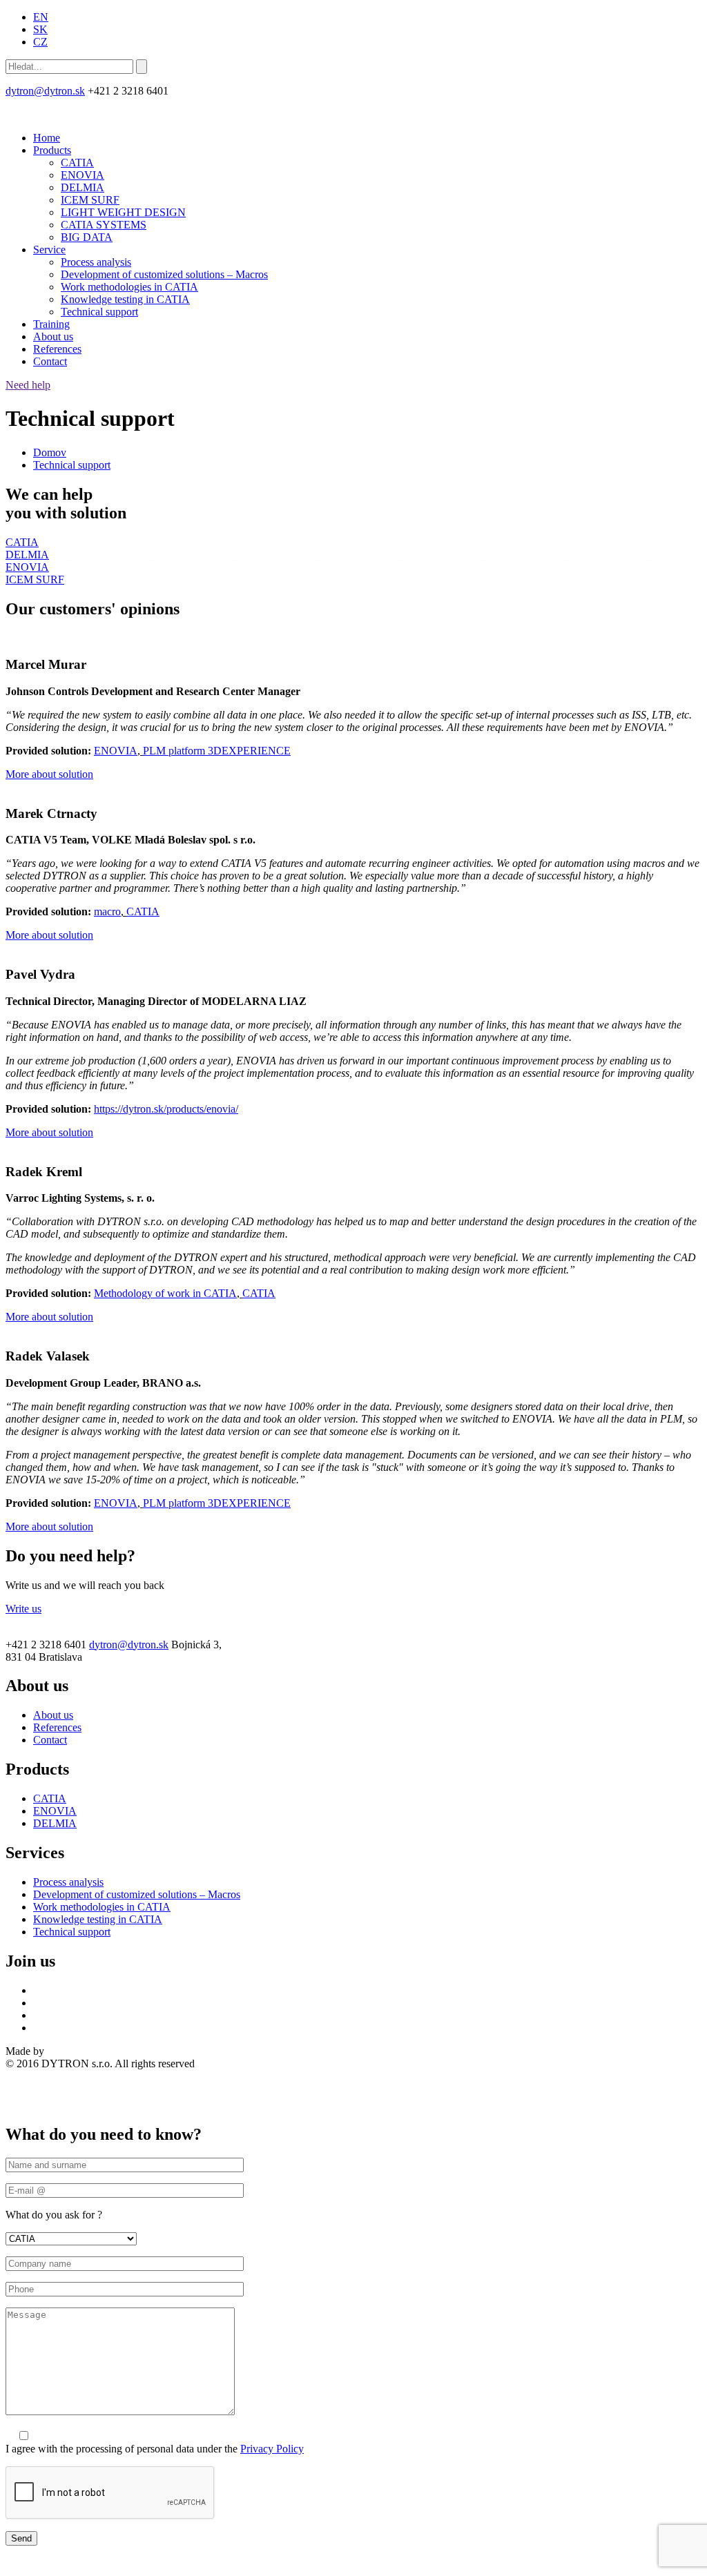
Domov (50, 452)
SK (40, 29)
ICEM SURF (90, 200)
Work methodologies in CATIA (129, 287)
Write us (23, 1609)
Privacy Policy (272, 2449)
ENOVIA (83, 175)
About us (53, 336)
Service (49, 250)
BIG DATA (87, 237)
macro (107, 911)
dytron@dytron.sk (45, 91)
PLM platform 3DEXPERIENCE (217, 751)
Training (51, 324)
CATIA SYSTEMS (104, 225)
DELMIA (83, 187)
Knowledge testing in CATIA (125, 299)
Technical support (99, 312)
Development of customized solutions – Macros (164, 274)
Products (52, 150)
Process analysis (96, 262)
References (57, 349)
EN (41, 17)
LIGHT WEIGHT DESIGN (123, 212)
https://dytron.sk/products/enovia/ (166, 1109)
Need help (28, 385)
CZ (40, 42)
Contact (50, 361)
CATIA (77, 163)
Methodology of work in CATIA (165, 1293)
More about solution (49, 774)
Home (47, 138)
